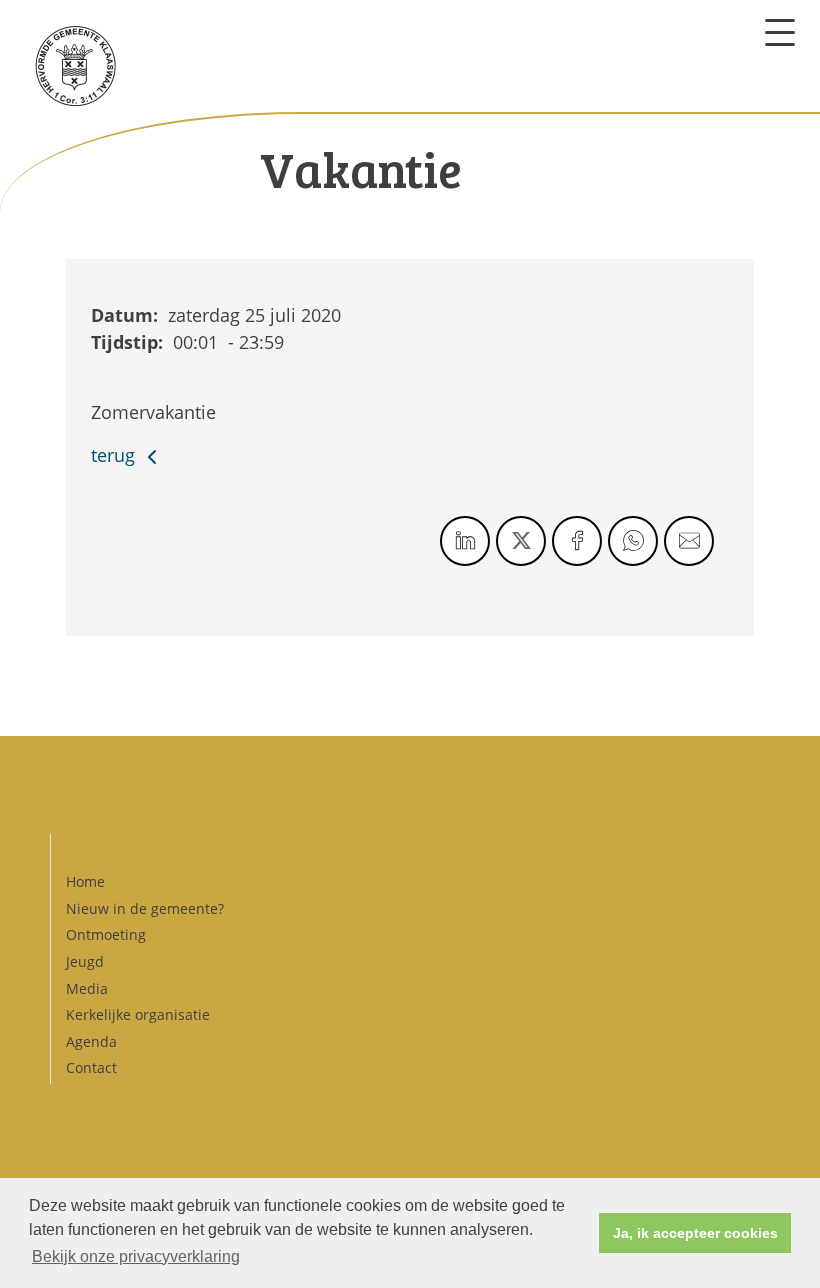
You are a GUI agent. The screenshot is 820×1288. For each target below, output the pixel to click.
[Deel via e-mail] (689, 541)
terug (115, 455)
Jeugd (85, 961)
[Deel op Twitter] (521, 541)
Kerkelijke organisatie (138, 1014)
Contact (91, 1067)
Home (85, 881)
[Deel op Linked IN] (465, 541)
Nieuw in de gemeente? (145, 908)
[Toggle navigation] (780, 32)
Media (87, 988)
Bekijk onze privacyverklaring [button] (136, 1256)
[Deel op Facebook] (577, 541)
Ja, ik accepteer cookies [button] (695, 1233)
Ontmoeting (106, 934)
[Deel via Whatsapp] (633, 541)
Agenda (91, 1041)
